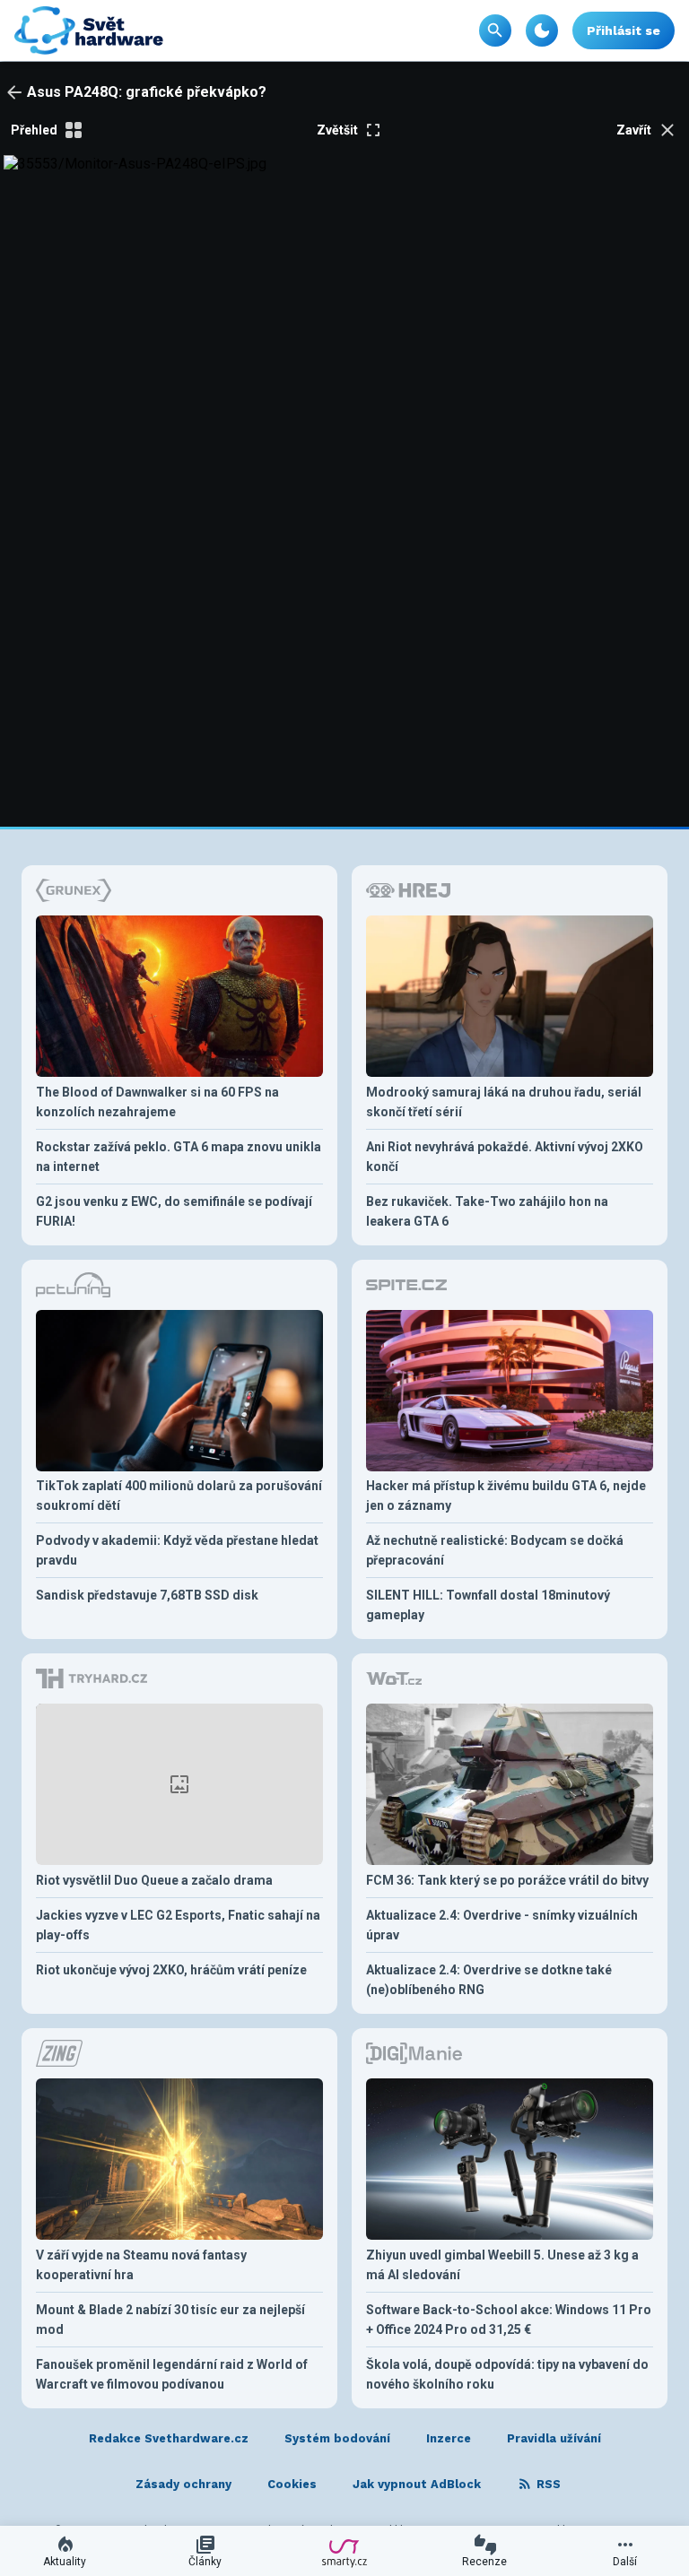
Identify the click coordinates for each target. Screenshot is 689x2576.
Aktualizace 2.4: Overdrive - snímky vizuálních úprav (502, 1925)
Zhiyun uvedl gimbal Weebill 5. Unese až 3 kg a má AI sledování (502, 2265)
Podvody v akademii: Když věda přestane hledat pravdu (177, 1550)
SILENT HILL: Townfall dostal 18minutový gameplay (488, 1605)
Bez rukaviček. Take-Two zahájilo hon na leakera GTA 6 (487, 1211)
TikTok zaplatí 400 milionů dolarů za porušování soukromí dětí (179, 1496)
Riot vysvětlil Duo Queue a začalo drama (154, 1880)
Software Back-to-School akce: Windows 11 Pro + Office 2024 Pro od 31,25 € (509, 2320)
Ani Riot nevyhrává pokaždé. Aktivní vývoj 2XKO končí (505, 1157)
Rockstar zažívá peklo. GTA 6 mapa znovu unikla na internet (179, 1157)
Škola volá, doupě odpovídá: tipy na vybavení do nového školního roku (507, 2374)
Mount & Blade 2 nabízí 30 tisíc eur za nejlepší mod (170, 2320)
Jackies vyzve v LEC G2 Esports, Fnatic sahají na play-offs (178, 1925)
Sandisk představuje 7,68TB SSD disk (147, 1595)
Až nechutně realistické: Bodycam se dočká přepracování (495, 1550)
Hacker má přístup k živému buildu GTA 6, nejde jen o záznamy (506, 1496)
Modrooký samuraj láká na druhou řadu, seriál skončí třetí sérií (504, 1102)
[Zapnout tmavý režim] (542, 30)
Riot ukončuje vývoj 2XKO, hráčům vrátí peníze (171, 1970)
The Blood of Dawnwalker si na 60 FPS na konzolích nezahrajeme (157, 1102)
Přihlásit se (624, 30)
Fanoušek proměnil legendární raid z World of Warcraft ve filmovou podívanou (172, 2374)
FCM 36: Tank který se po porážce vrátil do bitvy (507, 1880)
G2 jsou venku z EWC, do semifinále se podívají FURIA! (174, 1211)
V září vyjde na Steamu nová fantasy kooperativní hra (141, 2265)
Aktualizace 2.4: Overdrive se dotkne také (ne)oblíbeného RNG (489, 1980)
